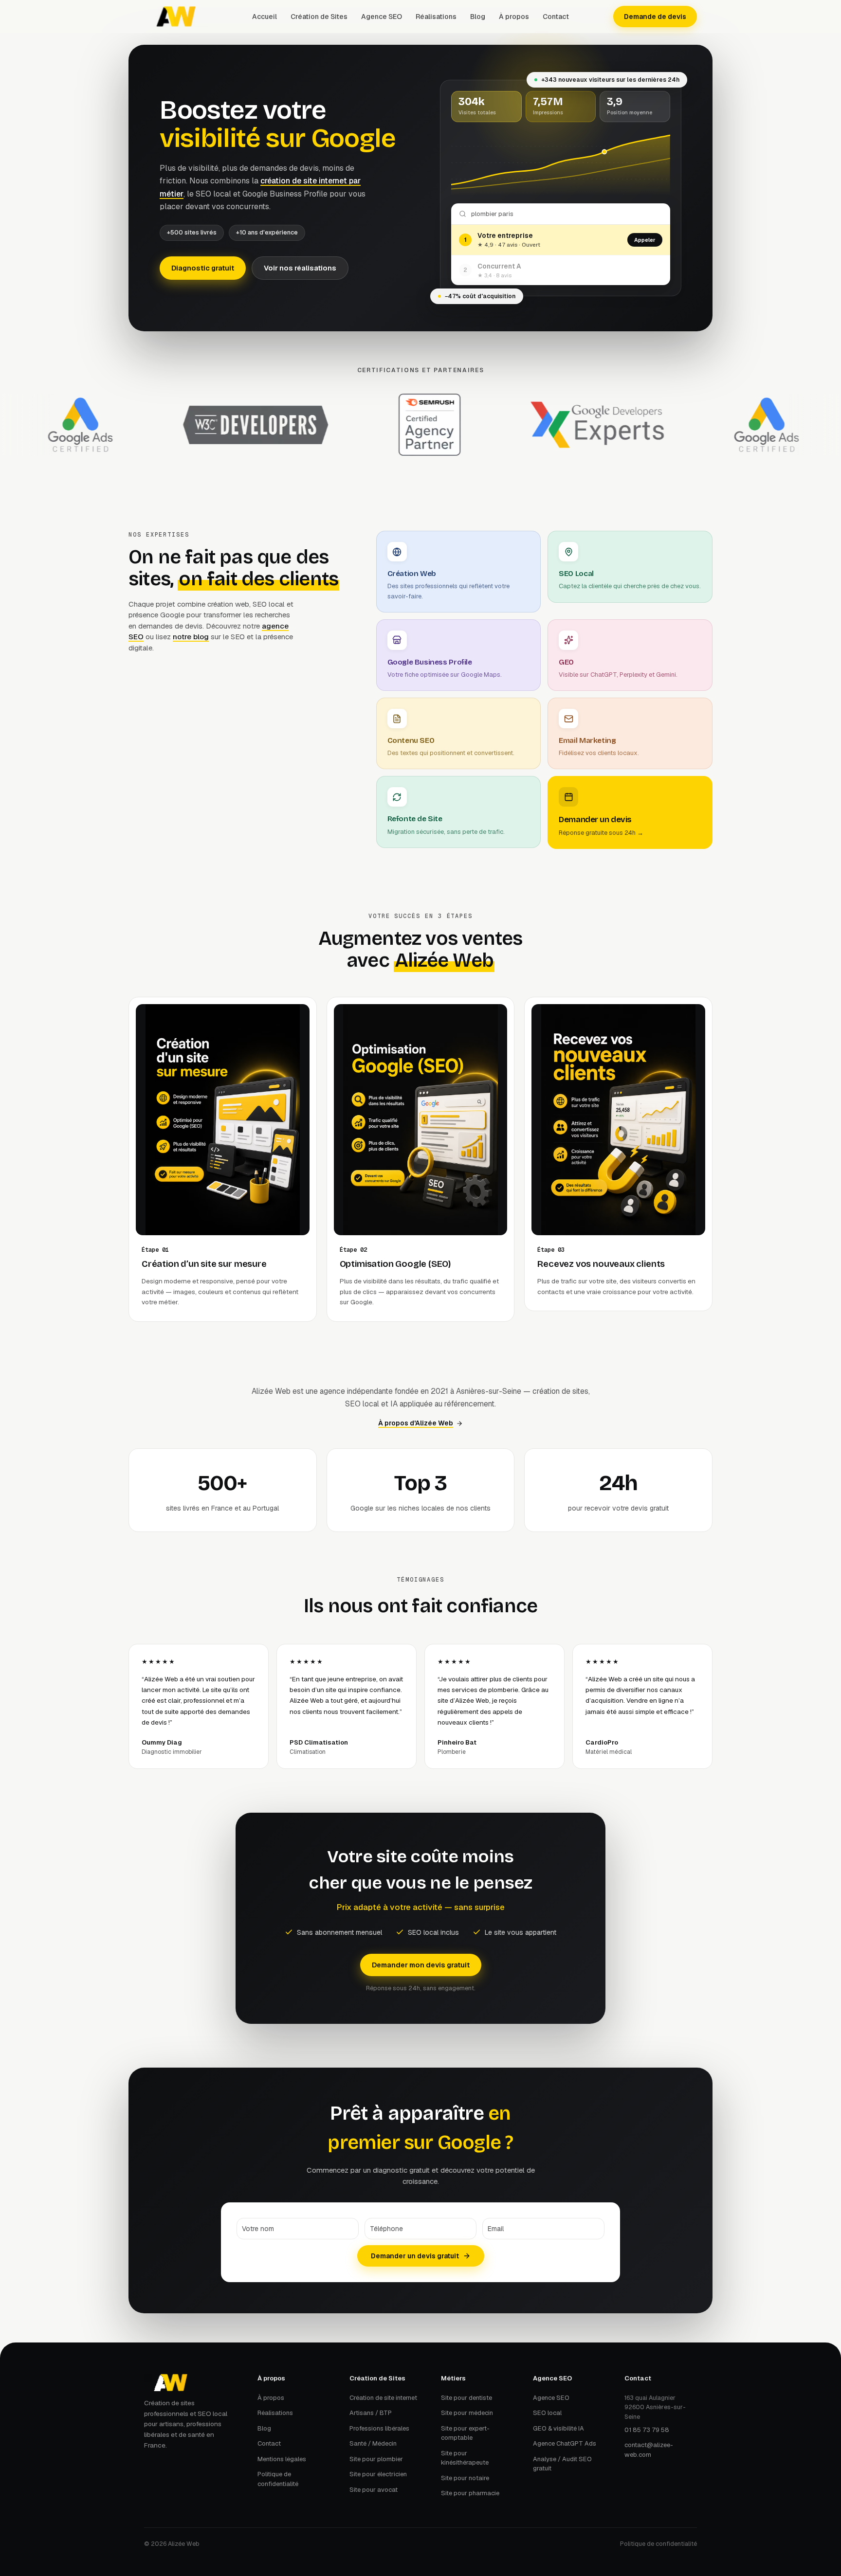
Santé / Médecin (373, 2443)
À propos (514, 17)
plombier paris (492, 214)
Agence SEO (382, 17)
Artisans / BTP (371, 2413)
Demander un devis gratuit (415, 2256)
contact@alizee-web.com (649, 2450)
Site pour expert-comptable (465, 2433)
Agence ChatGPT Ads (565, 2443)
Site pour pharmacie (470, 2493)
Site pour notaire (465, 2478)
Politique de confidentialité (278, 2479)
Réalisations (436, 17)
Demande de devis (655, 17)
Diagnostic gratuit (203, 268)
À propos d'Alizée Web (416, 1423)
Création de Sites (319, 17)
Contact (556, 17)
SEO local (547, 2413)
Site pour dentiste (466, 2398)
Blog (478, 17)
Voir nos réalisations (300, 268)
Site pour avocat (374, 2490)
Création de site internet (383, 2398)
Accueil (265, 17)
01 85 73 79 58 (647, 2430)
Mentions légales (282, 2459)
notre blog (191, 637)
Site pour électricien (378, 2474)
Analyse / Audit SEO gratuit (562, 2464)
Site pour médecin (467, 2413)
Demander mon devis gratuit (421, 1965)
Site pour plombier (376, 2459)
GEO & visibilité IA (558, 2428)
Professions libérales (379, 2428)
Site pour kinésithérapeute (465, 2458)
